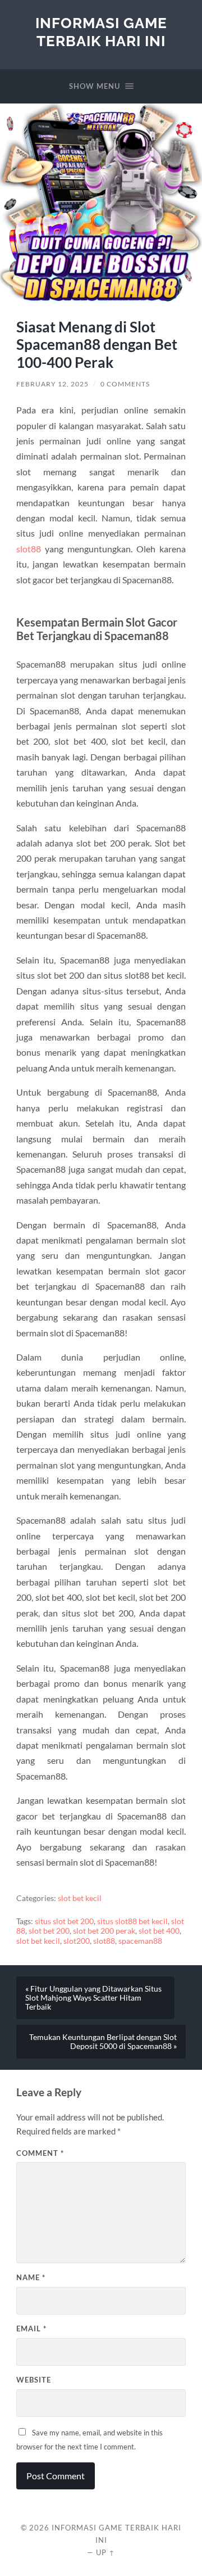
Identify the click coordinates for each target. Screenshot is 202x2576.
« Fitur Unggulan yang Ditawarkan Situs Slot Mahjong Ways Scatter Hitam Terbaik (93, 1998)
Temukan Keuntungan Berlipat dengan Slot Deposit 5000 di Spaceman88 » (103, 2042)
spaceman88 (140, 1941)
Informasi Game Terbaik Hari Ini (101, 32)
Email (31, 2329)
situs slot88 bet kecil (132, 1921)
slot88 (29, 549)
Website (34, 2380)
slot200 (77, 1941)
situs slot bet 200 (64, 1921)
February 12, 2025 (52, 384)
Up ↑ (105, 2552)
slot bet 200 (49, 1931)
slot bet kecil (80, 1898)
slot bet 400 (159, 1931)
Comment (40, 2153)
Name (31, 2277)
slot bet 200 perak (104, 1931)
